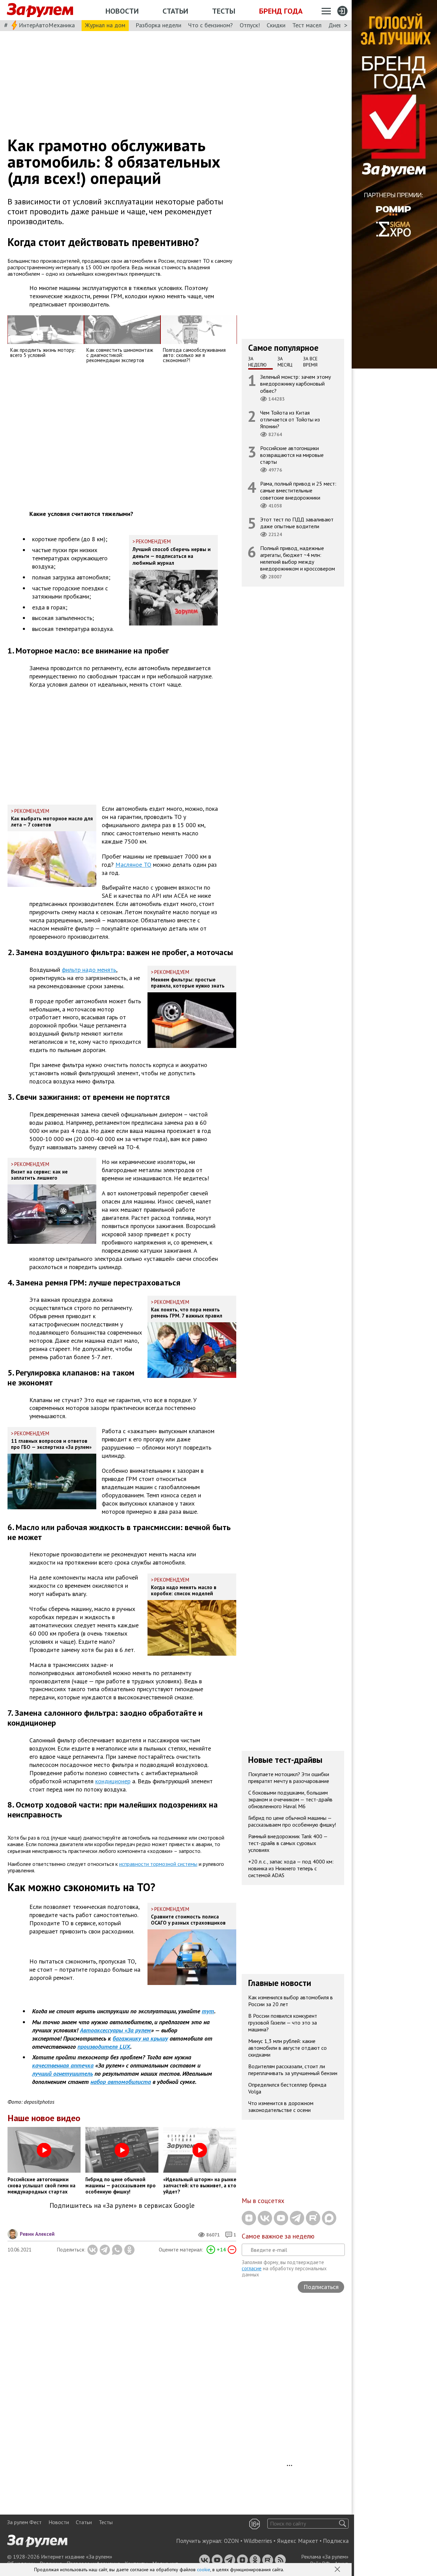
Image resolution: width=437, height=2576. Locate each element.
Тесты (224, 11)
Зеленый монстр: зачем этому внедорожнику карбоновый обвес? (295, 384)
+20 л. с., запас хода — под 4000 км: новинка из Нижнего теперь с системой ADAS (291, 1868)
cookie (204, 2570)
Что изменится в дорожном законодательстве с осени (281, 2106)
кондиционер (113, 1781)
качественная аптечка (63, 2065)
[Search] (343, 2524)
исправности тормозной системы (158, 1864)
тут (208, 2011)
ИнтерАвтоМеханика (47, 25)
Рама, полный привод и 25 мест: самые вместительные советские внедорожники (298, 490)
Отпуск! (250, 25)
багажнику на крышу (140, 2038)
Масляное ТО (133, 865)
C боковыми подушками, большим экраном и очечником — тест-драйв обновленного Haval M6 (290, 1799)
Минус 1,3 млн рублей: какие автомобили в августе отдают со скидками (287, 2048)
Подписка (336, 2541)
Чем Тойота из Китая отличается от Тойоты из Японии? (290, 419)
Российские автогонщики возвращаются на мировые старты (292, 455)
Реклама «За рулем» (325, 2557)
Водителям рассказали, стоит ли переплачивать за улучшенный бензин (293, 2070)
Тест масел (307, 25)
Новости (122, 11)
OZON (231, 2541)
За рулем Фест (24, 2522)
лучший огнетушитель (62, 2074)
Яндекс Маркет (298, 2541)
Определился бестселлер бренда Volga (287, 2088)
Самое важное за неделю (278, 2236)
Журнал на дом (105, 25)
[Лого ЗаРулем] (40, 10)
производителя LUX (104, 2047)
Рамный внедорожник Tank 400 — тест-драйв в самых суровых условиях (288, 1843)
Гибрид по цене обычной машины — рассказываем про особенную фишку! (292, 1821)
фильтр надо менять (89, 970)
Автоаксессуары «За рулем (115, 2030)
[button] (338, 2570)
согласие (252, 2268)
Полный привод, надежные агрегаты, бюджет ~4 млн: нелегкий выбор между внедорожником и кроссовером (298, 558)
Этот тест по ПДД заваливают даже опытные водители (297, 523)
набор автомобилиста (121, 2082)
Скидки (276, 25)
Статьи (175, 11)
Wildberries (258, 2541)
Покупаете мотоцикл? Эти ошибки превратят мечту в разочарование (289, 1778)
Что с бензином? (210, 25)
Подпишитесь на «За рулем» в (122, 2206)
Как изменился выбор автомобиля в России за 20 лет (291, 2001)
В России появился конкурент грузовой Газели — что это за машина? (283, 2023)
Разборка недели (158, 25)
